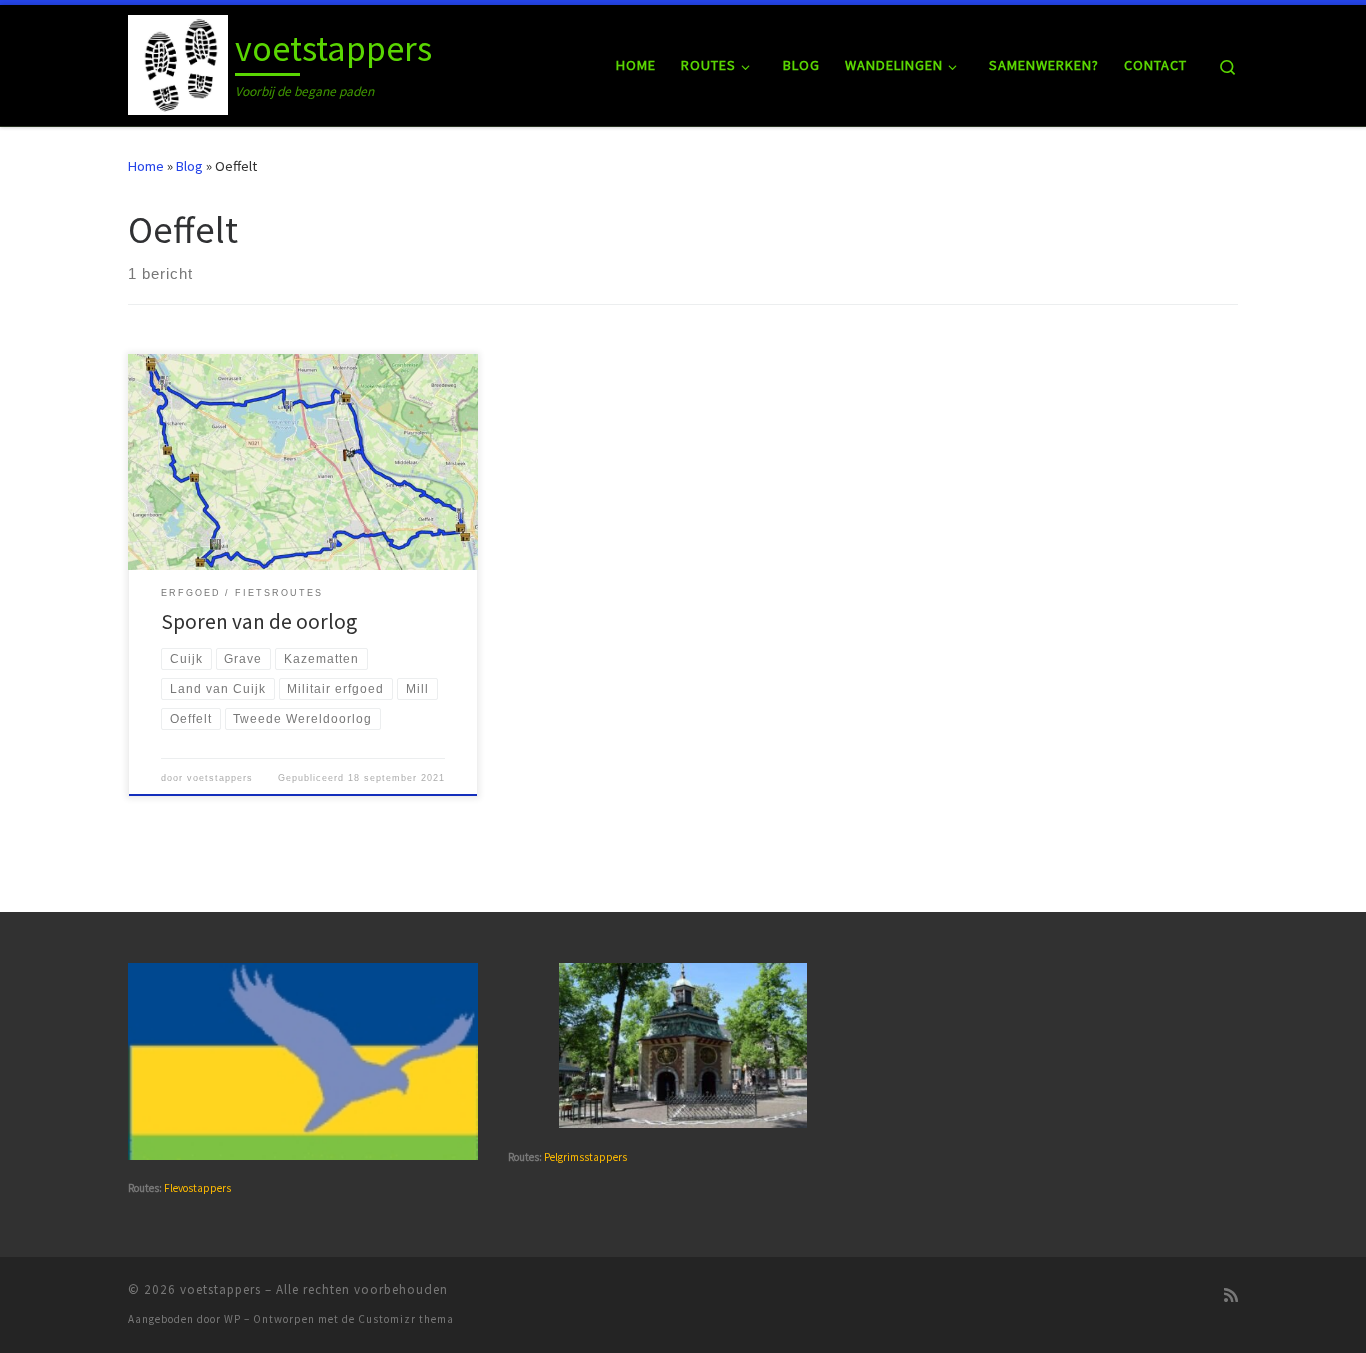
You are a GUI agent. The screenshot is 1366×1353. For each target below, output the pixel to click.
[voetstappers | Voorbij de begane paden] (178, 61)
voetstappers (220, 778)
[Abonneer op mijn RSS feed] (1231, 1295)
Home (146, 166)
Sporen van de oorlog (259, 621)
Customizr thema (406, 1319)
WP (232, 1319)
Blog (189, 166)
